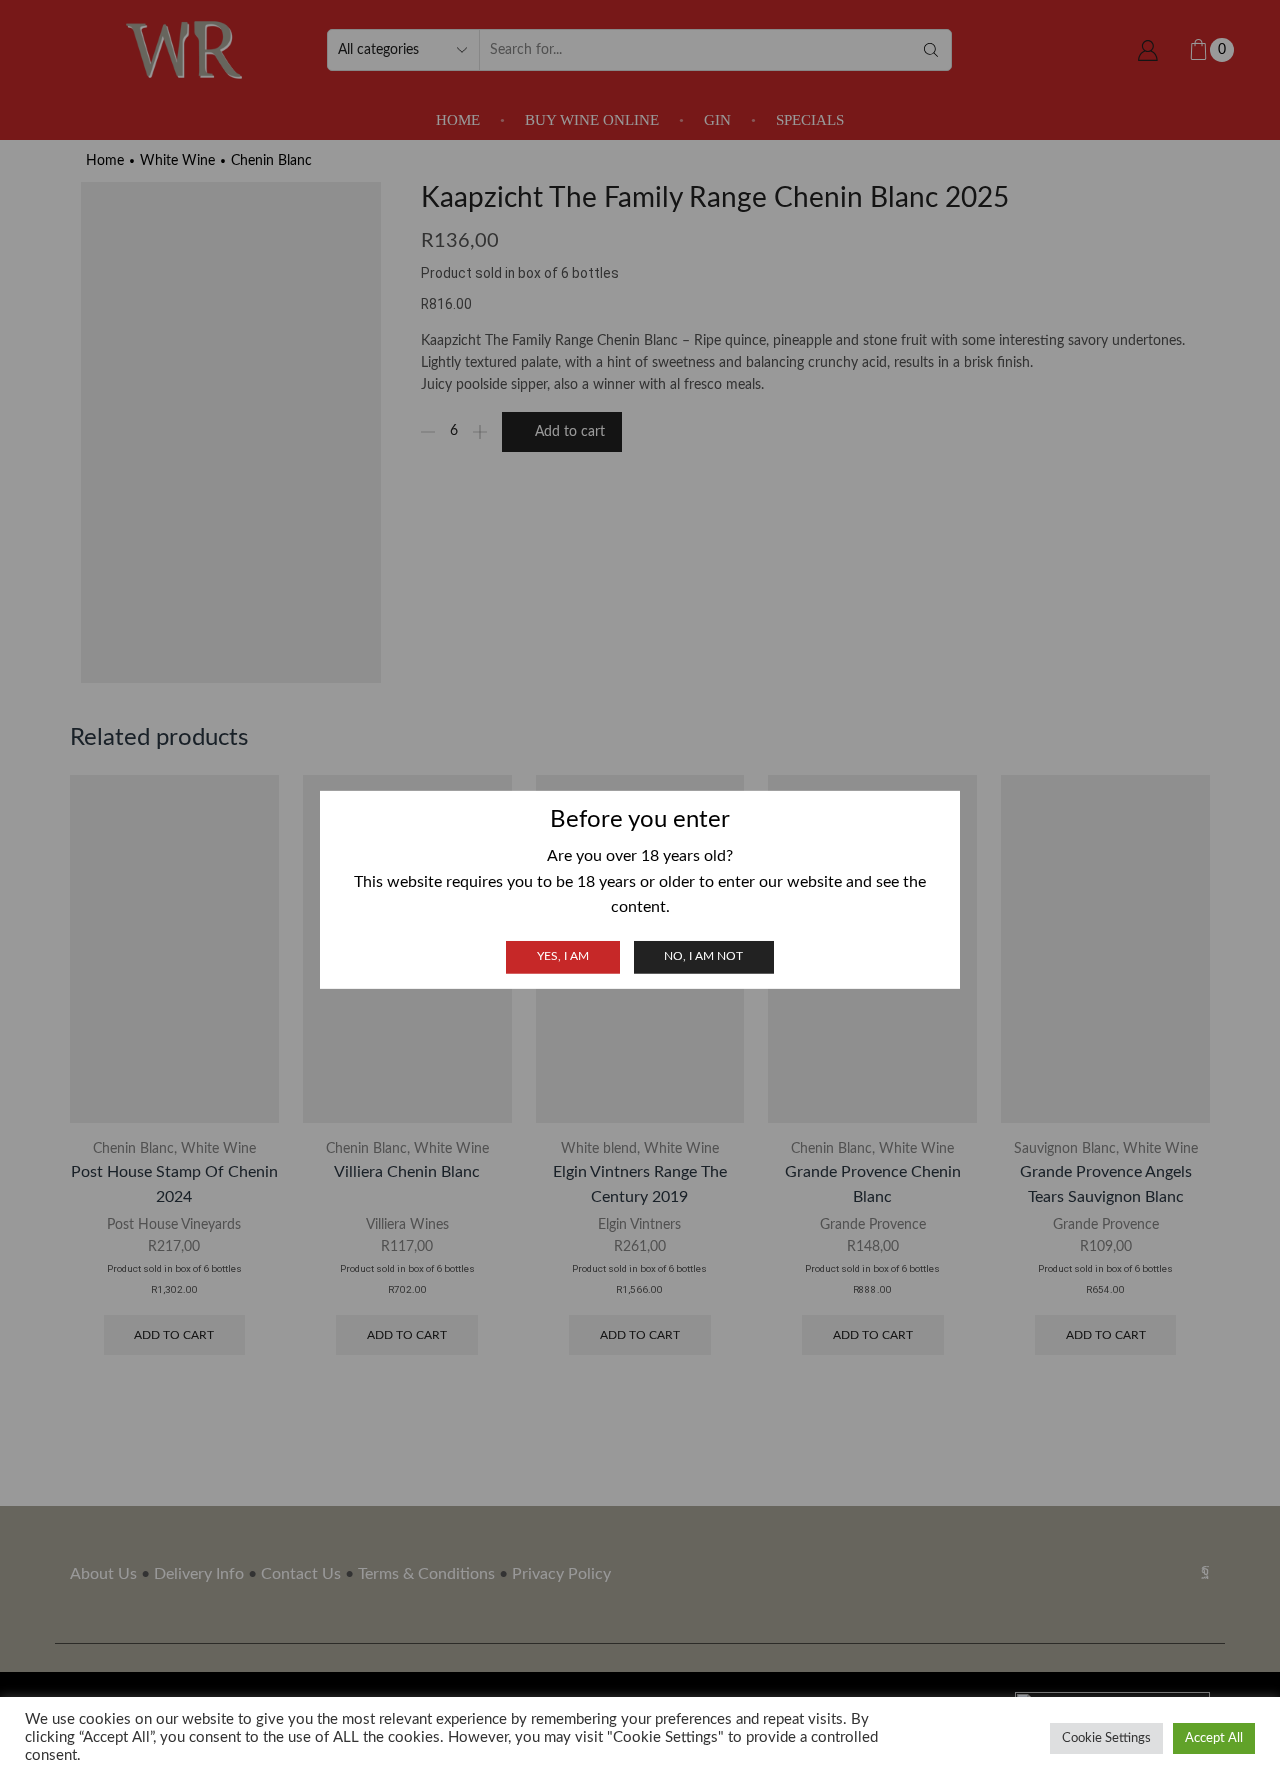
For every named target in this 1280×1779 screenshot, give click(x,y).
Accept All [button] (1214, 1738)
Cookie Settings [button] (1106, 1738)
